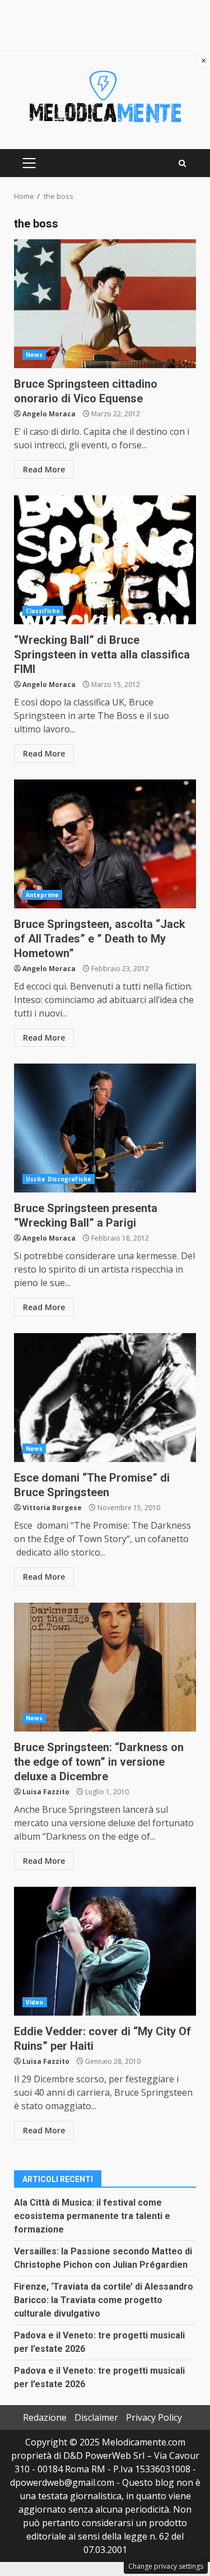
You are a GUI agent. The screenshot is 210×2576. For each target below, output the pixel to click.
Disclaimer (96, 2417)
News (34, 355)
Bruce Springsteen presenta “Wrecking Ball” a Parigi (105, 1128)
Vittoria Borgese (52, 1508)
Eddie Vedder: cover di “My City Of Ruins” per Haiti (105, 1951)
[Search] (182, 163)
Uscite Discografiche (59, 1179)
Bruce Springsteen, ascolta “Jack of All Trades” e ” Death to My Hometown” (105, 844)
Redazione (45, 2417)
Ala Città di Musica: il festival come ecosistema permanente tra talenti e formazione (92, 2216)
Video (35, 2002)
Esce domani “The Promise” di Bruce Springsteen (105, 1398)
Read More (44, 469)
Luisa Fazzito (46, 1792)
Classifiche (43, 611)
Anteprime (42, 895)
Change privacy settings (166, 2566)
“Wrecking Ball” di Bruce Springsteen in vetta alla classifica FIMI (105, 560)
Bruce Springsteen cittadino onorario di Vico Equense (105, 304)
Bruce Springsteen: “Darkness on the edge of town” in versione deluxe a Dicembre (105, 1667)
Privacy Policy (154, 2417)
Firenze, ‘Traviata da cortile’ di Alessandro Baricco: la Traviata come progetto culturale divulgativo (104, 2300)
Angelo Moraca (49, 414)
